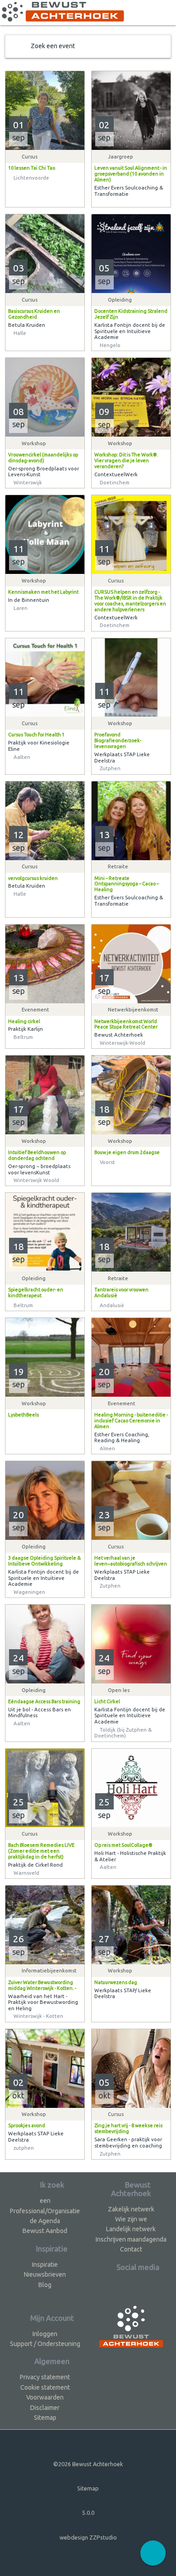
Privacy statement (45, 2377)
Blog (45, 2285)
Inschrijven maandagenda (131, 2239)
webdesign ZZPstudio (88, 2537)
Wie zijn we (131, 2219)
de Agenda (45, 2221)
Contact (131, 2249)
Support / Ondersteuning (45, 2344)
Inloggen (45, 2334)
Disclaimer (45, 2408)
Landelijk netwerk (131, 2229)
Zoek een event (53, 46)
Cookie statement (45, 2387)
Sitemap (45, 2418)
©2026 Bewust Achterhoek (88, 2464)
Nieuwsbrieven (45, 2274)
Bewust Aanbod (45, 2231)
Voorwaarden (45, 2397)
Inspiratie (45, 2265)
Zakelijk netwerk (131, 2209)
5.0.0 (88, 2513)
